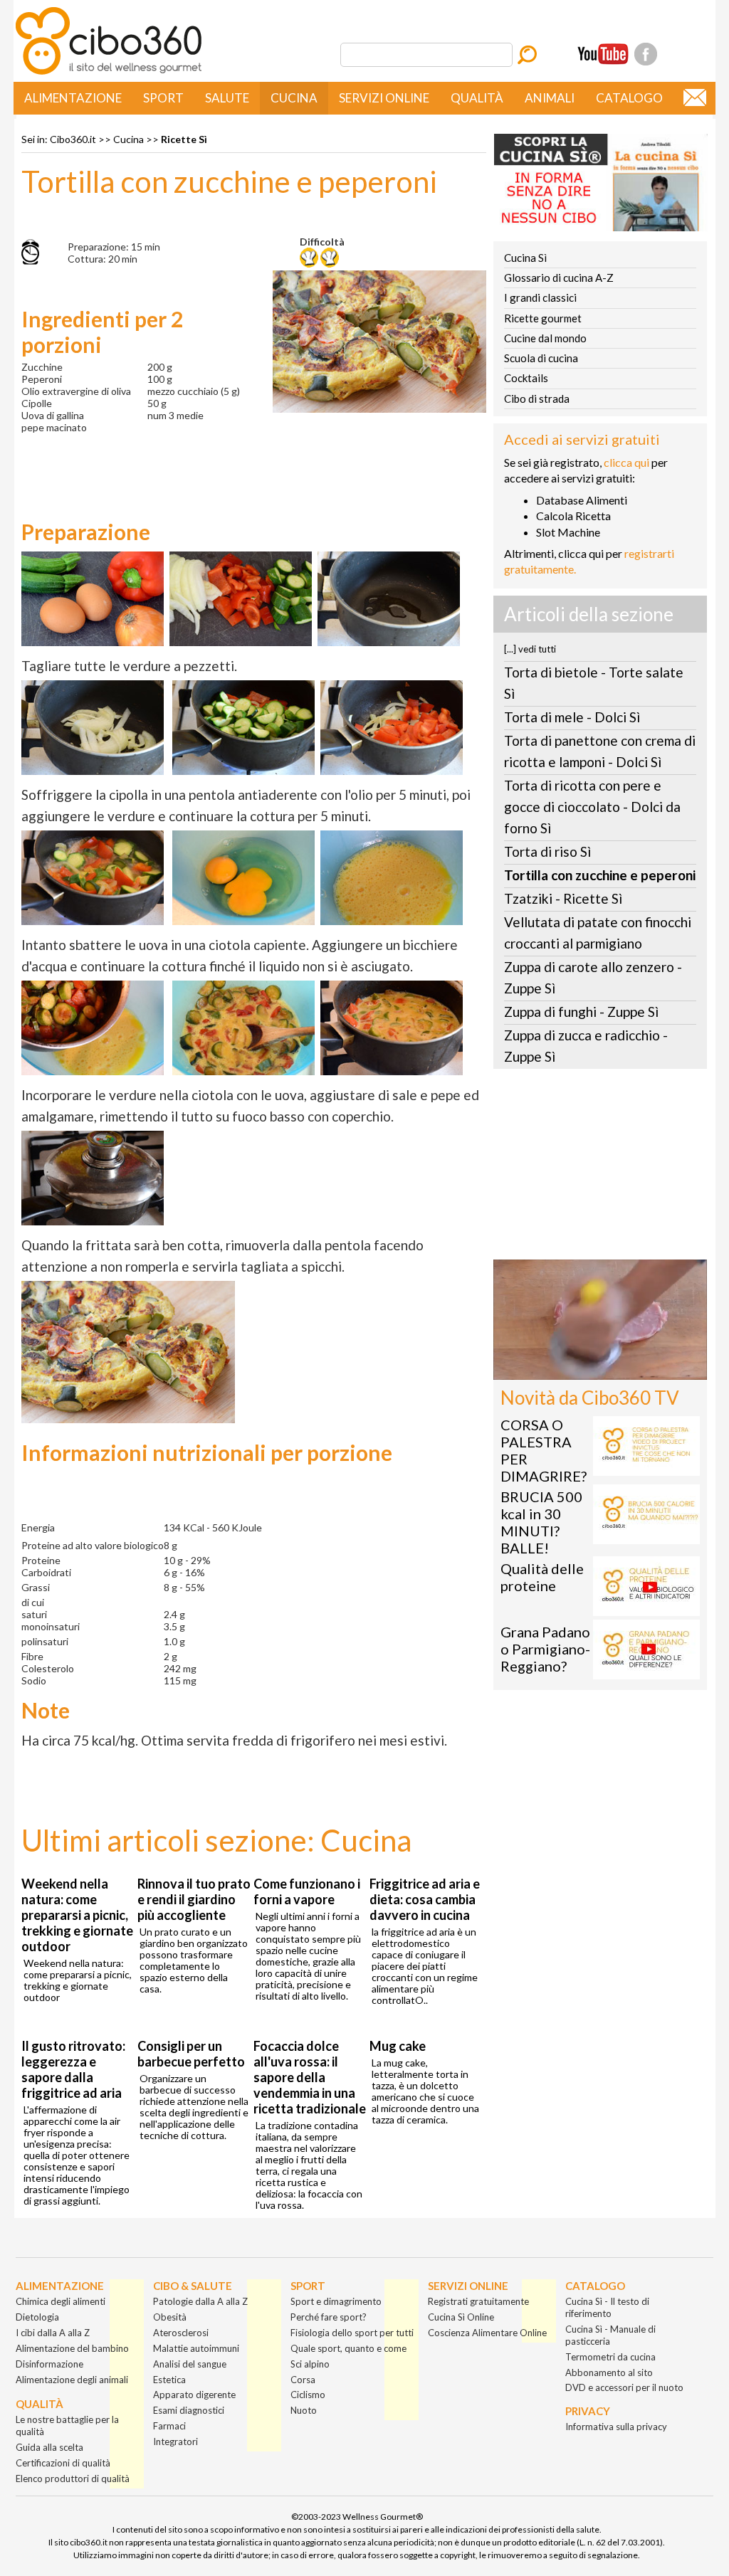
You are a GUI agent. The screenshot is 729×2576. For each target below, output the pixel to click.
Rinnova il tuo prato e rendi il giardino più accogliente (194, 1899)
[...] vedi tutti (530, 649)
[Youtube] (603, 54)
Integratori (175, 2442)
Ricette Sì (184, 139)
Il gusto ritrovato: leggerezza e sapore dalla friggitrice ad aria (73, 2069)
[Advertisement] (600, 1168)
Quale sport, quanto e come (348, 2348)
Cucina (294, 98)
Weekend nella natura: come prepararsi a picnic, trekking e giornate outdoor (77, 1915)
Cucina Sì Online (461, 2317)
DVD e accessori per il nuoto (624, 2387)
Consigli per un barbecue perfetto (191, 2054)
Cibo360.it (73, 139)
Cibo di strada (537, 398)
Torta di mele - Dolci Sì (572, 717)
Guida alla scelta (49, 2447)
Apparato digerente (194, 2395)
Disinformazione (49, 2364)
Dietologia (37, 2317)
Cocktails (526, 378)
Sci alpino (310, 2364)
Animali (550, 98)
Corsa (303, 2380)
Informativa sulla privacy (616, 2427)
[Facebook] (646, 54)
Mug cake (398, 2046)
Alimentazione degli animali (72, 2380)
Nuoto (304, 2410)
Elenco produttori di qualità (73, 2479)
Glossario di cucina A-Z (559, 278)
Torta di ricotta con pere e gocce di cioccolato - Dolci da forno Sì (592, 807)
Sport (163, 98)
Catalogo (629, 98)
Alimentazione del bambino (72, 2348)
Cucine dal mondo (545, 338)
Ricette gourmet (543, 318)
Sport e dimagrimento (336, 2301)
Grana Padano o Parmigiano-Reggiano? (545, 1649)
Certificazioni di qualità (63, 2463)
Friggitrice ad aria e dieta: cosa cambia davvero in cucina (425, 1899)
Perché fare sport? (329, 2317)
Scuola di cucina (541, 358)
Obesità (170, 2317)
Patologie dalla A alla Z (200, 2301)
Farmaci (169, 2426)
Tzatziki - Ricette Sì (563, 898)
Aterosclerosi (181, 2333)
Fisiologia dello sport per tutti (352, 2333)
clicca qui (626, 462)
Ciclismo (308, 2395)
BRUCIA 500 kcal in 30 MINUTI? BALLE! (541, 1522)
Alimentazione (73, 98)
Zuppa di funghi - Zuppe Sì (581, 1012)
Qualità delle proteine (542, 1577)
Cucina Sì (525, 258)
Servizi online (384, 98)
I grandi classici (540, 297)
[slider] (584, 1369)
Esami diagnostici (189, 2410)
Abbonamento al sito (609, 2372)
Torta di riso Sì (547, 851)
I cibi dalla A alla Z (53, 2333)
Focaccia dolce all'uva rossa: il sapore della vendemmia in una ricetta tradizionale (310, 2077)
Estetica (169, 2380)
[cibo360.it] (109, 73)
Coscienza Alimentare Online (487, 2333)
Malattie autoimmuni (196, 2348)
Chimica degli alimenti (61, 2301)
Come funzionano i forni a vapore (307, 1891)
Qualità (477, 98)
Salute (227, 98)
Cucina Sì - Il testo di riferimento (607, 2307)
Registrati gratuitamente (478, 2301)
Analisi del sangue (190, 2364)
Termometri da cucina (610, 2357)
